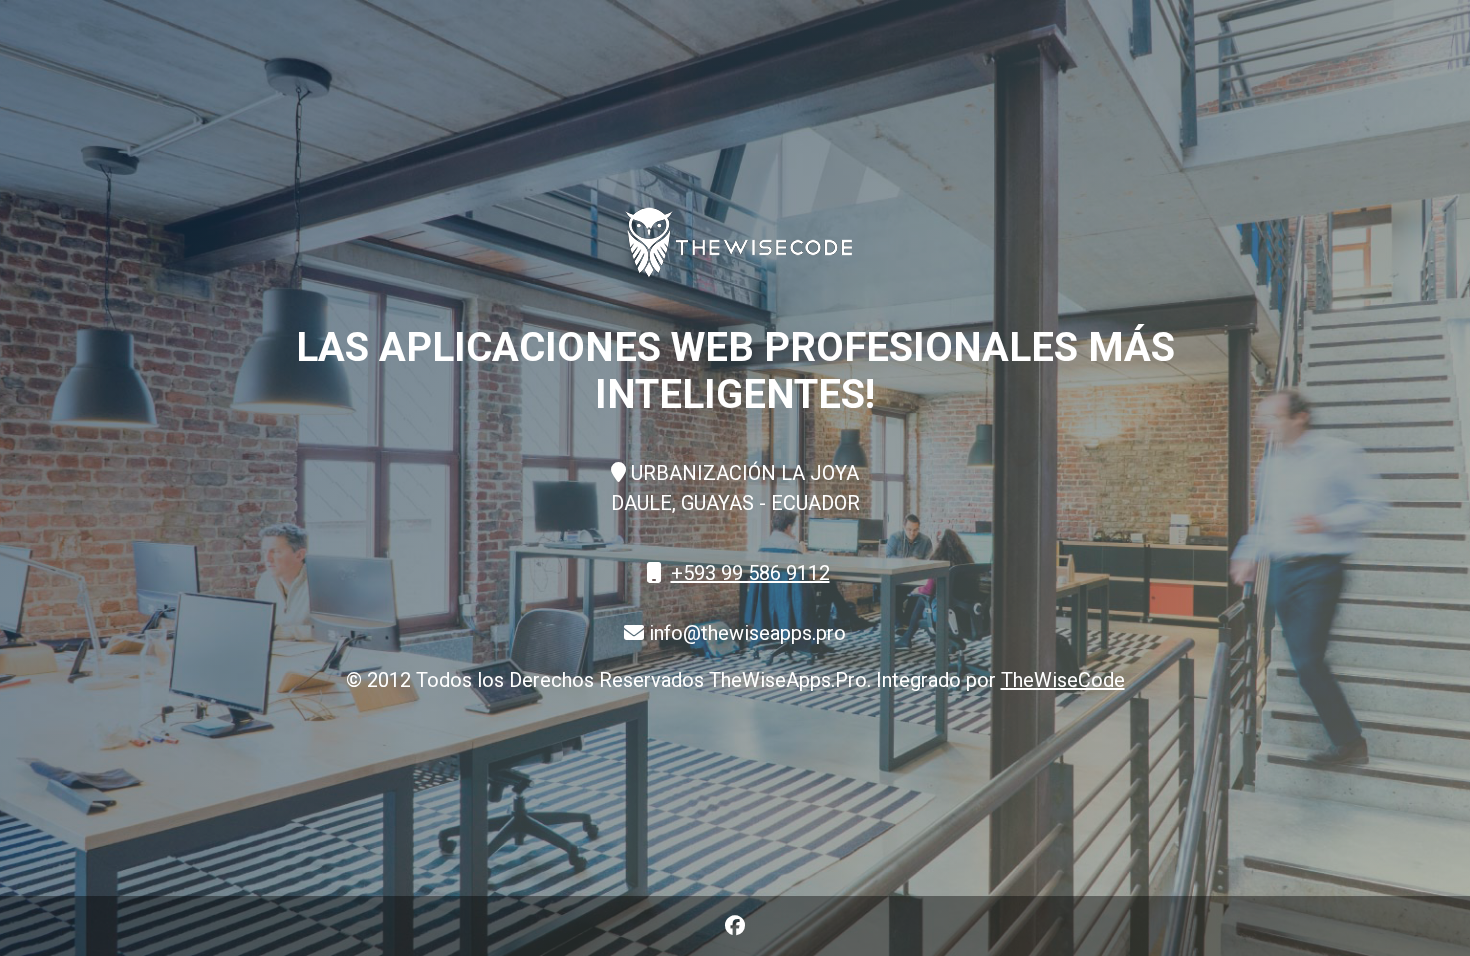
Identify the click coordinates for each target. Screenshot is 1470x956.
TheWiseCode (1063, 680)
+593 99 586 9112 (750, 573)
